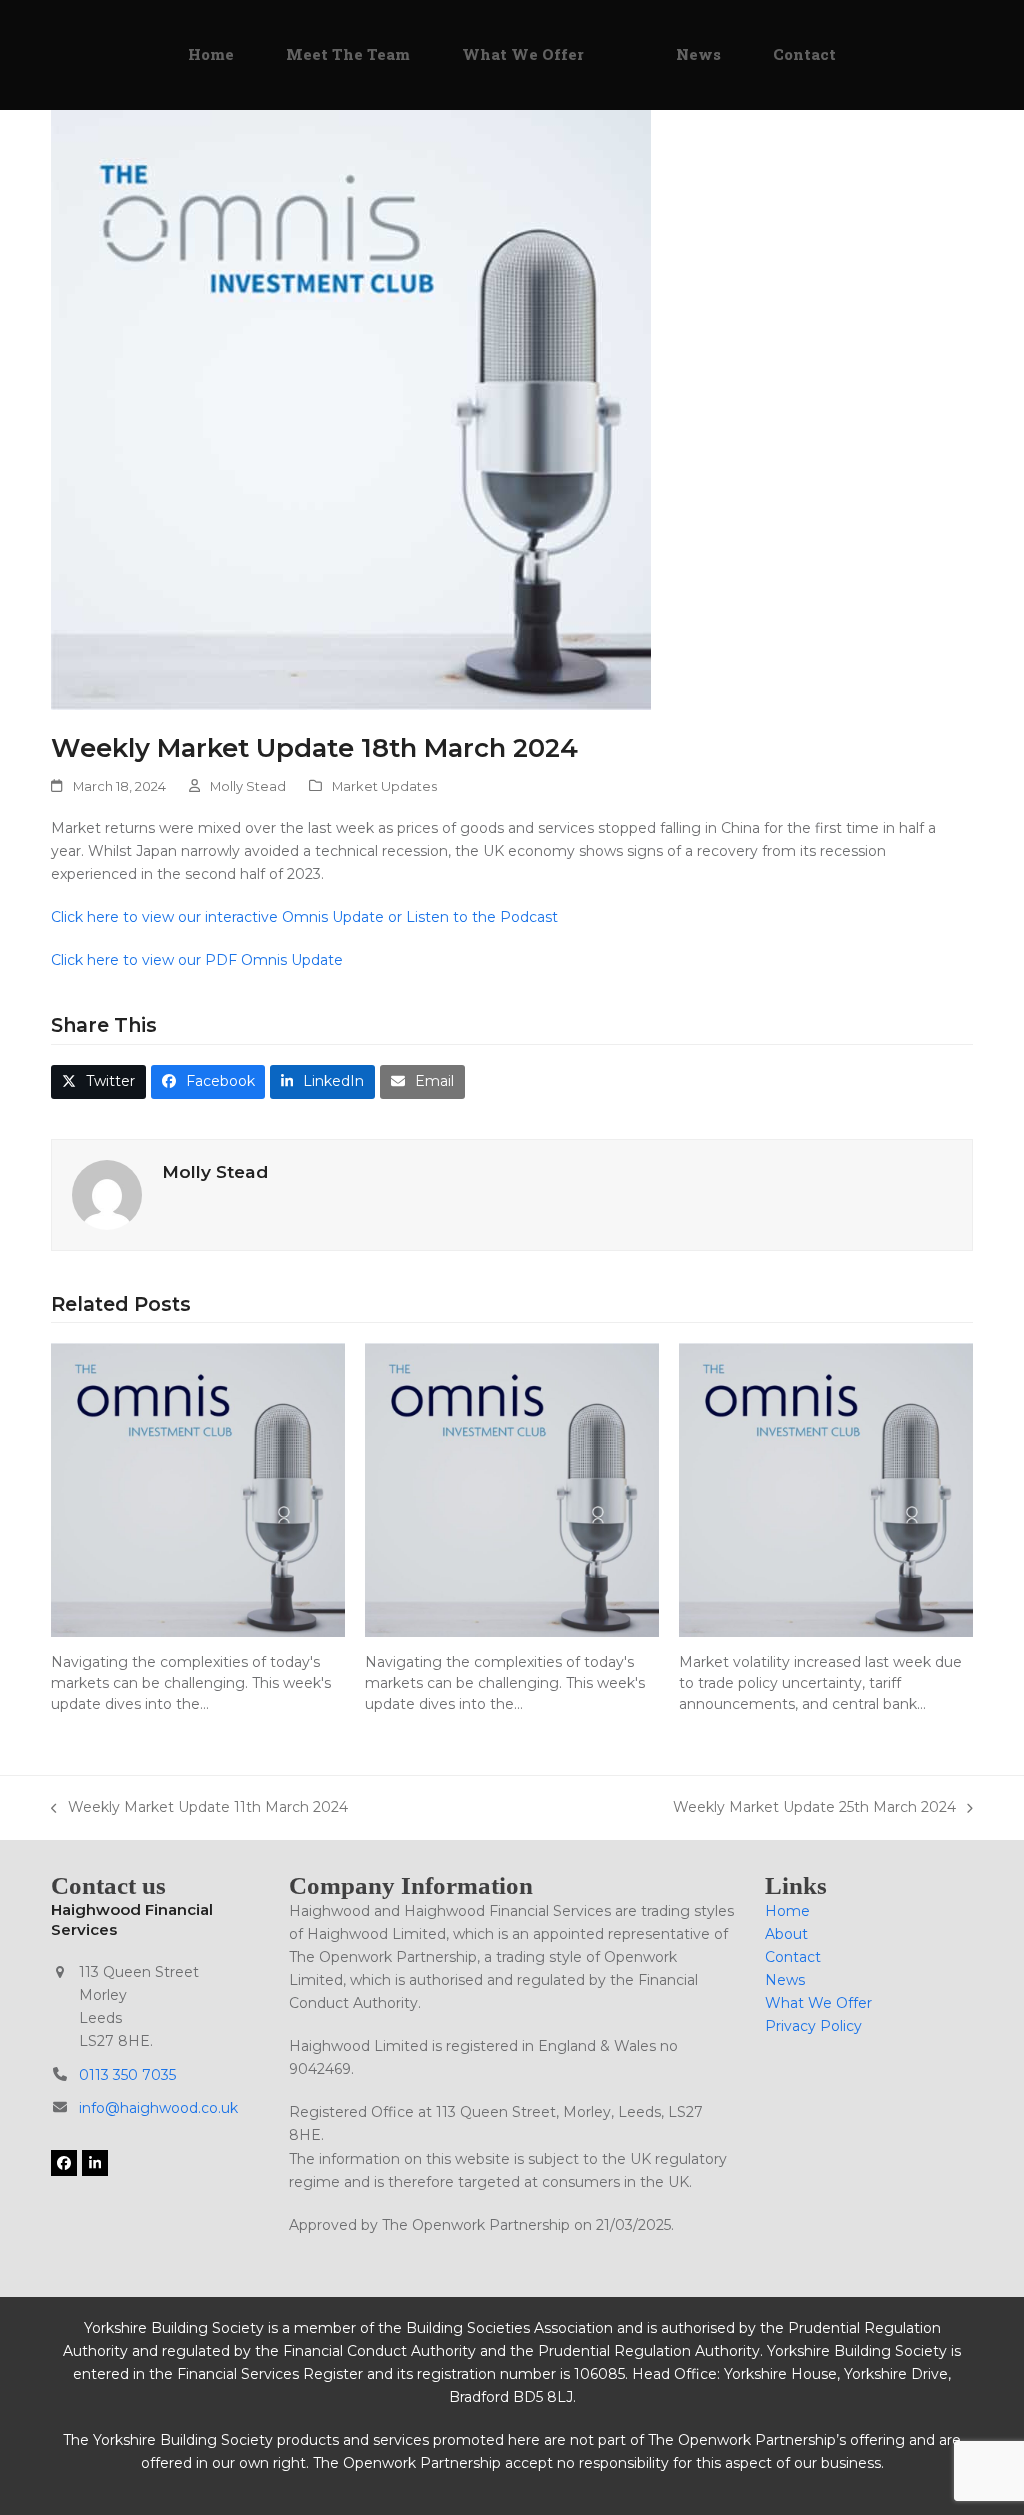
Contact (793, 1957)
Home (787, 1911)
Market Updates (384, 786)
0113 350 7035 (127, 2075)
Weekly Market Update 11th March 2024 (199, 1808)
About (786, 1934)
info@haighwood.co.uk (158, 2108)
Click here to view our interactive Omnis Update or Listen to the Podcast (306, 917)
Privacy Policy (813, 2026)
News (785, 1980)
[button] (98, 1082)
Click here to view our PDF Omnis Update (199, 960)
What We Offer (818, 2003)
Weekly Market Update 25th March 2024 (814, 1808)
